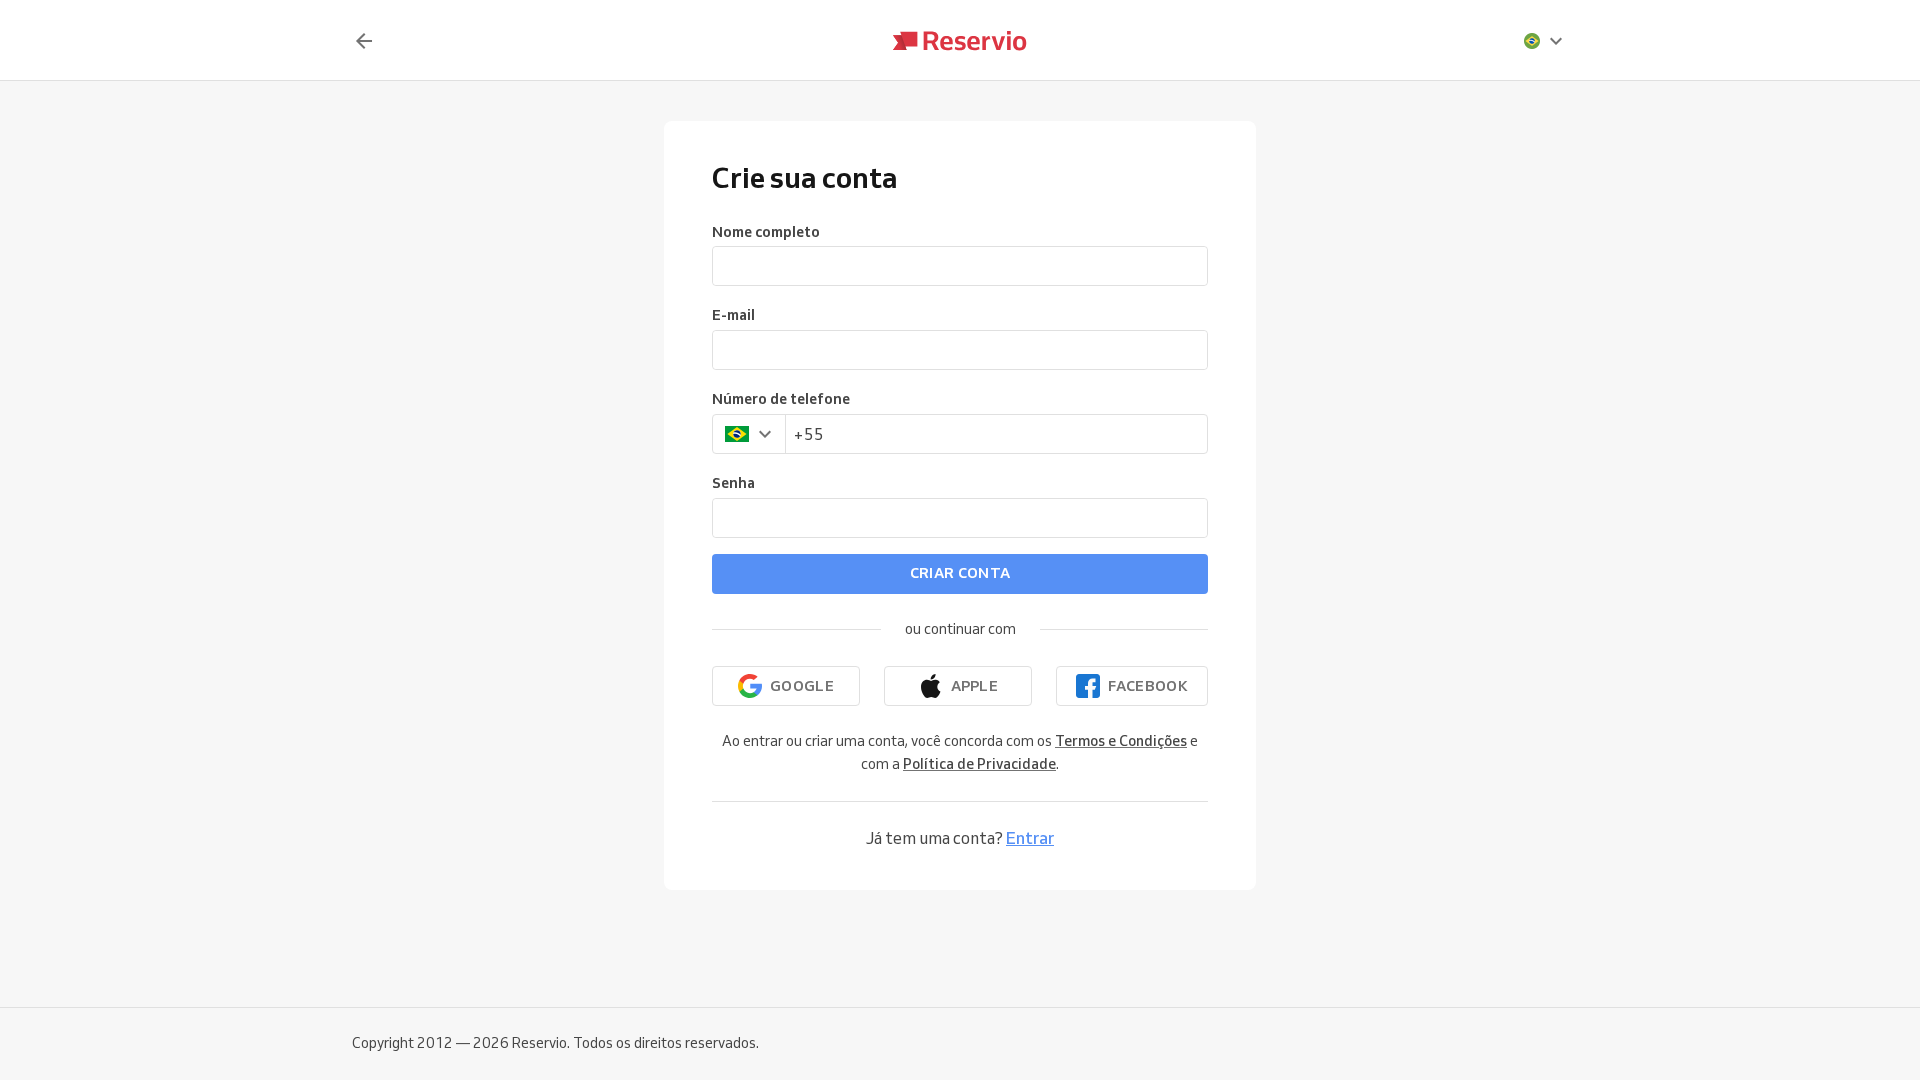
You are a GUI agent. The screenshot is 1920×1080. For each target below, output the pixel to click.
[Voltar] (364, 41)
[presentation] (1544, 41)
